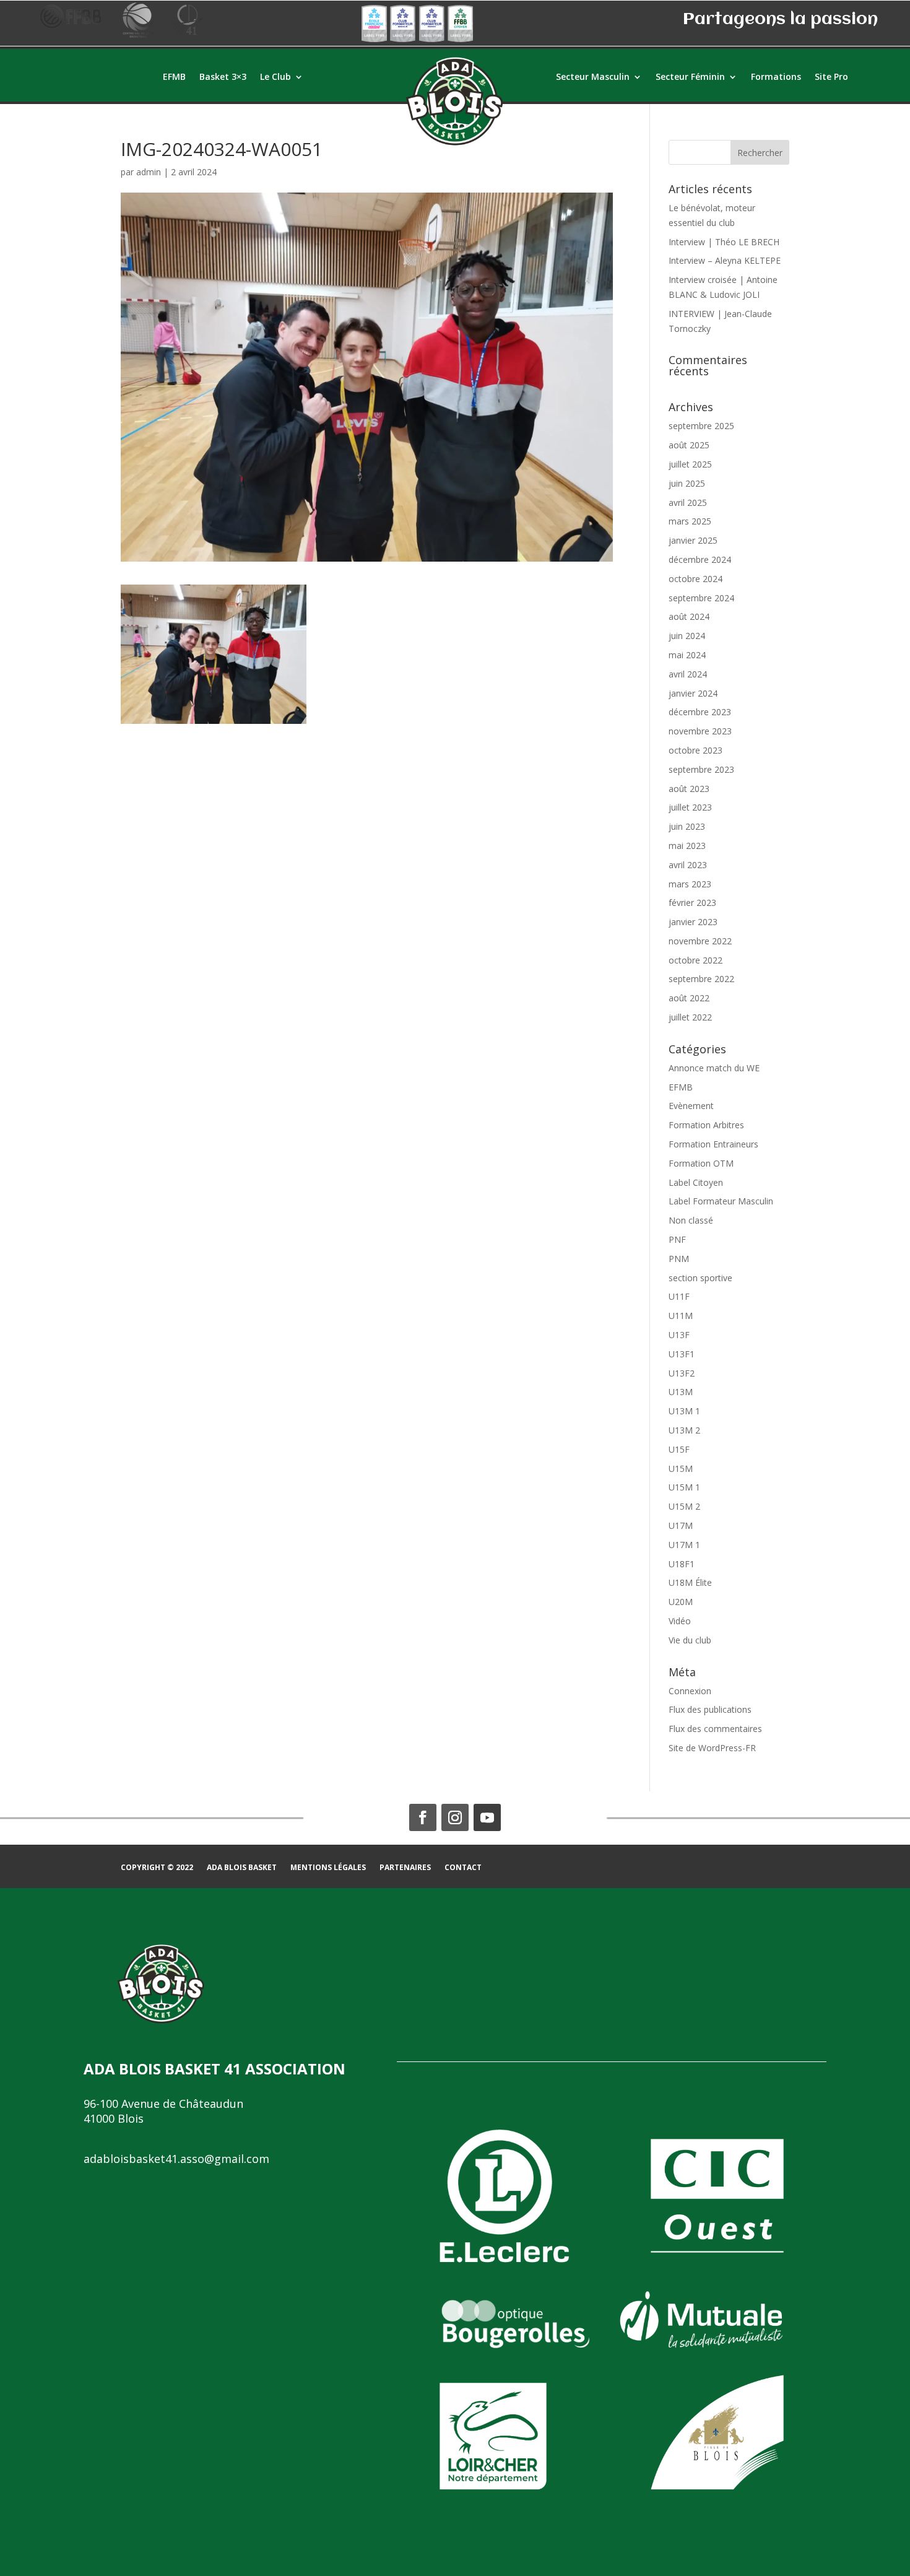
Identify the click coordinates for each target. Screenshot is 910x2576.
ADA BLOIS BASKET (242, 1868)
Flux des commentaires (715, 1729)
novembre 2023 (700, 731)
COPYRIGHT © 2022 (157, 1868)
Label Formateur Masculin (721, 1201)
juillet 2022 (690, 1017)
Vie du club (690, 1640)
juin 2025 (687, 483)
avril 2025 (688, 503)
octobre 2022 (695, 960)
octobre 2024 (695, 579)
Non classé (691, 1220)
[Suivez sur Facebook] (423, 1817)
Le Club (275, 77)
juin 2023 (687, 826)
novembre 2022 (700, 941)
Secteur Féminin (690, 77)
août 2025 (689, 445)
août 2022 (689, 998)
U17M (681, 1525)
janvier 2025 (693, 540)
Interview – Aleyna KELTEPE (725, 260)
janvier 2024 (693, 693)
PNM (679, 1259)
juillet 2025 (690, 464)
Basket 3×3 (223, 77)
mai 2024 (687, 655)
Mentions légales (328, 1868)
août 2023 (689, 789)
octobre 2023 (695, 750)
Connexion (690, 1691)
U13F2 (682, 1373)
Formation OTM (701, 1163)
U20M (681, 1602)
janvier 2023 (693, 922)
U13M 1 (684, 1411)
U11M (681, 1316)
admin (149, 172)
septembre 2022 (701, 979)
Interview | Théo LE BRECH (724, 242)
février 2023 (692, 903)
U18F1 (682, 1564)
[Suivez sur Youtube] (487, 1817)
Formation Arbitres (706, 1125)
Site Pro (831, 77)
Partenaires (405, 1868)
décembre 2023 (700, 712)
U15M (681, 1469)
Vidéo (680, 1621)
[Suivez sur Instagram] (455, 1817)
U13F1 (682, 1354)
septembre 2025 (701, 426)
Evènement (691, 1106)
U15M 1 (684, 1487)
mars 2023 (690, 884)
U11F (679, 1296)
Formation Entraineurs (713, 1144)
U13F (679, 1335)
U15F (679, 1449)
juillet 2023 (690, 807)
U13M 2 (684, 1430)
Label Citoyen (696, 1182)
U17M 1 (684, 1545)
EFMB (174, 77)
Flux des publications (710, 1709)
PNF (677, 1239)
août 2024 (689, 616)
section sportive (700, 1278)
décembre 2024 (700, 559)
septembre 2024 (701, 598)
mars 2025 (690, 521)
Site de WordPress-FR (712, 1748)
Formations (776, 77)
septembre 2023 (701, 769)
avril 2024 (688, 674)
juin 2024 (687, 636)
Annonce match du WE (714, 1068)
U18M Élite (690, 1582)
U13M (681, 1392)
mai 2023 (687, 846)
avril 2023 (688, 865)
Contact (463, 1868)
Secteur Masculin (593, 77)
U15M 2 (684, 1506)
